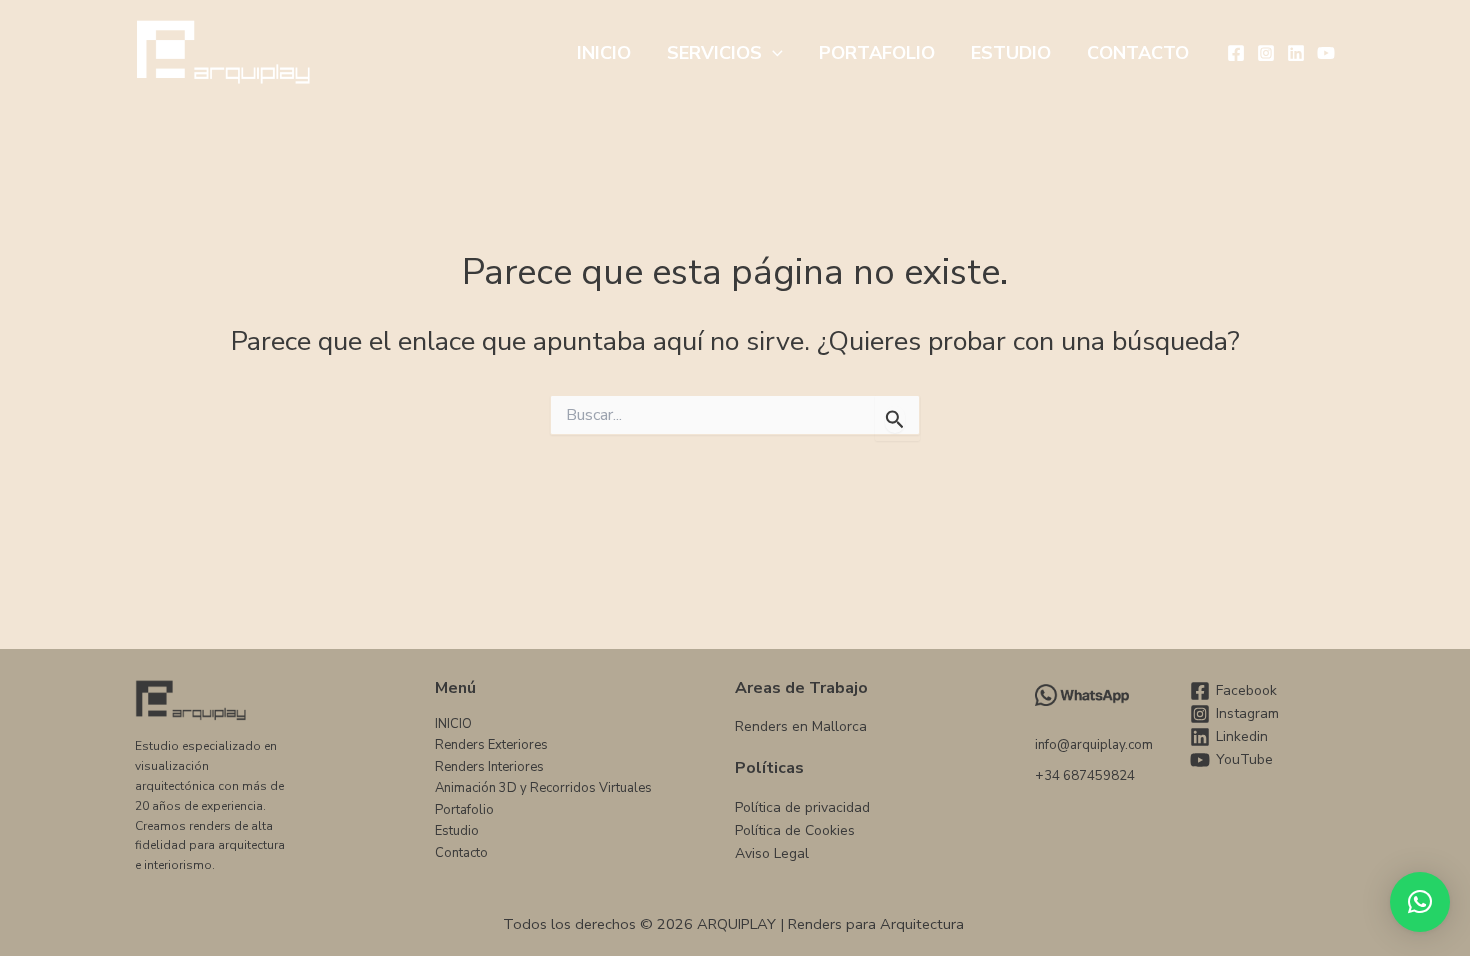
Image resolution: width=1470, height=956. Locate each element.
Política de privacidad (802, 807)
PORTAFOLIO (877, 53)
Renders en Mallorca (801, 726)
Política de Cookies (795, 830)
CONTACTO (1138, 53)
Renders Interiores (489, 767)
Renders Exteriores (491, 745)
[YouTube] (1326, 53)
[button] (772, 53)
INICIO (604, 53)
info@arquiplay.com (1094, 745)
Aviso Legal (772, 853)
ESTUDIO (1011, 53)
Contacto (461, 853)
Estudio (457, 831)
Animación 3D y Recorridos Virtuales (543, 788)
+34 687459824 (1085, 776)
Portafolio (464, 810)
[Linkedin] (1296, 53)
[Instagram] (1266, 53)
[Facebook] (1236, 53)
